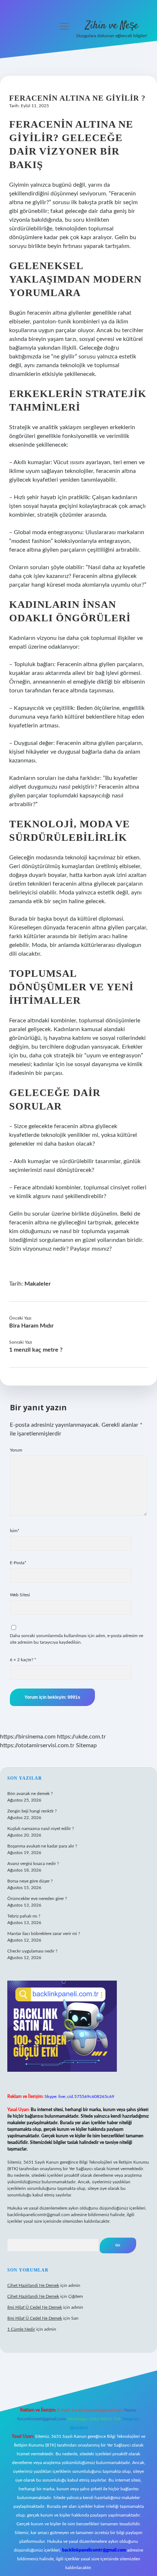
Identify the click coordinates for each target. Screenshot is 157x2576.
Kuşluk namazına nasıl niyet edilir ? (41, 1829)
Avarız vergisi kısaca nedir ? (33, 1864)
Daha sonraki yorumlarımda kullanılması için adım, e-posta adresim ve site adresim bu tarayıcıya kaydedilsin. (76, 1639)
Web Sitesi (20, 1595)
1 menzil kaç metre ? (36, 1350)
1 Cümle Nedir (21, 2329)
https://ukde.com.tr (81, 1737)
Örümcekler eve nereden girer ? (37, 1899)
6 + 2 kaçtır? (23, 1660)
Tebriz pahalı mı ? (24, 1916)
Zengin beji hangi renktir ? (32, 1811)
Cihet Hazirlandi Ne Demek (33, 2285)
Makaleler (38, 1284)
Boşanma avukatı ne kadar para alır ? (42, 1846)
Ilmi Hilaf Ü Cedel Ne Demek (35, 2307)
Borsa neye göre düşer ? (30, 1881)
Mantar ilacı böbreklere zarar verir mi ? (44, 1934)
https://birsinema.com (28, 1737)
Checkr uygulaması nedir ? (32, 1951)
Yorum (16, 1450)
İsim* (15, 1531)
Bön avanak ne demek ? (30, 1794)
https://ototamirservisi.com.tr (37, 1745)
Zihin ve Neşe (112, 26)
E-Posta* (18, 1563)
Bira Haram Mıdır (31, 1326)
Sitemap (86, 1745)
